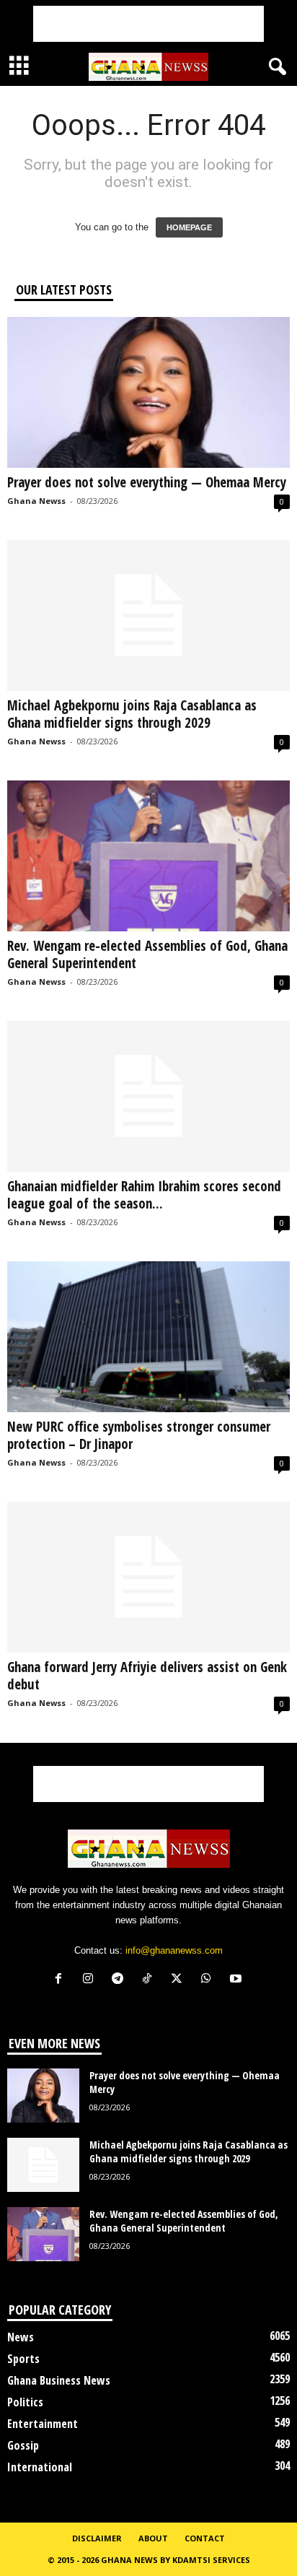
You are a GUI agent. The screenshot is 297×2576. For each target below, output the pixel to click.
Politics (25, 2402)
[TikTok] (150, 1980)
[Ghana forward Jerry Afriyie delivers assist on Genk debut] (148, 1577)
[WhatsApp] (209, 1980)
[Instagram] (91, 1980)
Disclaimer (97, 2538)
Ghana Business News (59, 2380)
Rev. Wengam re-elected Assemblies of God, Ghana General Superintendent (147, 954)
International (40, 2467)
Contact (205, 2538)
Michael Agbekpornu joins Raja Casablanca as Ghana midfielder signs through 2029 (132, 714)
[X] (180, 1980)
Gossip (23, 2445)
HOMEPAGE (189, 227)
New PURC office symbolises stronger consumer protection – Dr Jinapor (139, 1435)
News (21, 2337)
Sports (23, 2359)
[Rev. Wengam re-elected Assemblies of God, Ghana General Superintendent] (148, 856)
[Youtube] (238, 1980)
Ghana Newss (36, 501)
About (153, 2538)
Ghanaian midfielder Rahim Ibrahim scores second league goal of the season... (144, 1195)
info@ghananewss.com (174, 1950)
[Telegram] (121, 1980)
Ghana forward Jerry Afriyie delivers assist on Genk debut (147, 1676)
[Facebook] (62, 1980)
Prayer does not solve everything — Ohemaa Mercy (147, 482)
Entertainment (43, 2424)
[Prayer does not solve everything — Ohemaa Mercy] (148, 392)
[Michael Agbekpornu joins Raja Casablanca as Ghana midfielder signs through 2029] (148, 615)
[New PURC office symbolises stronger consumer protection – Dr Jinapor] (148, 1337)
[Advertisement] (148, 24)
